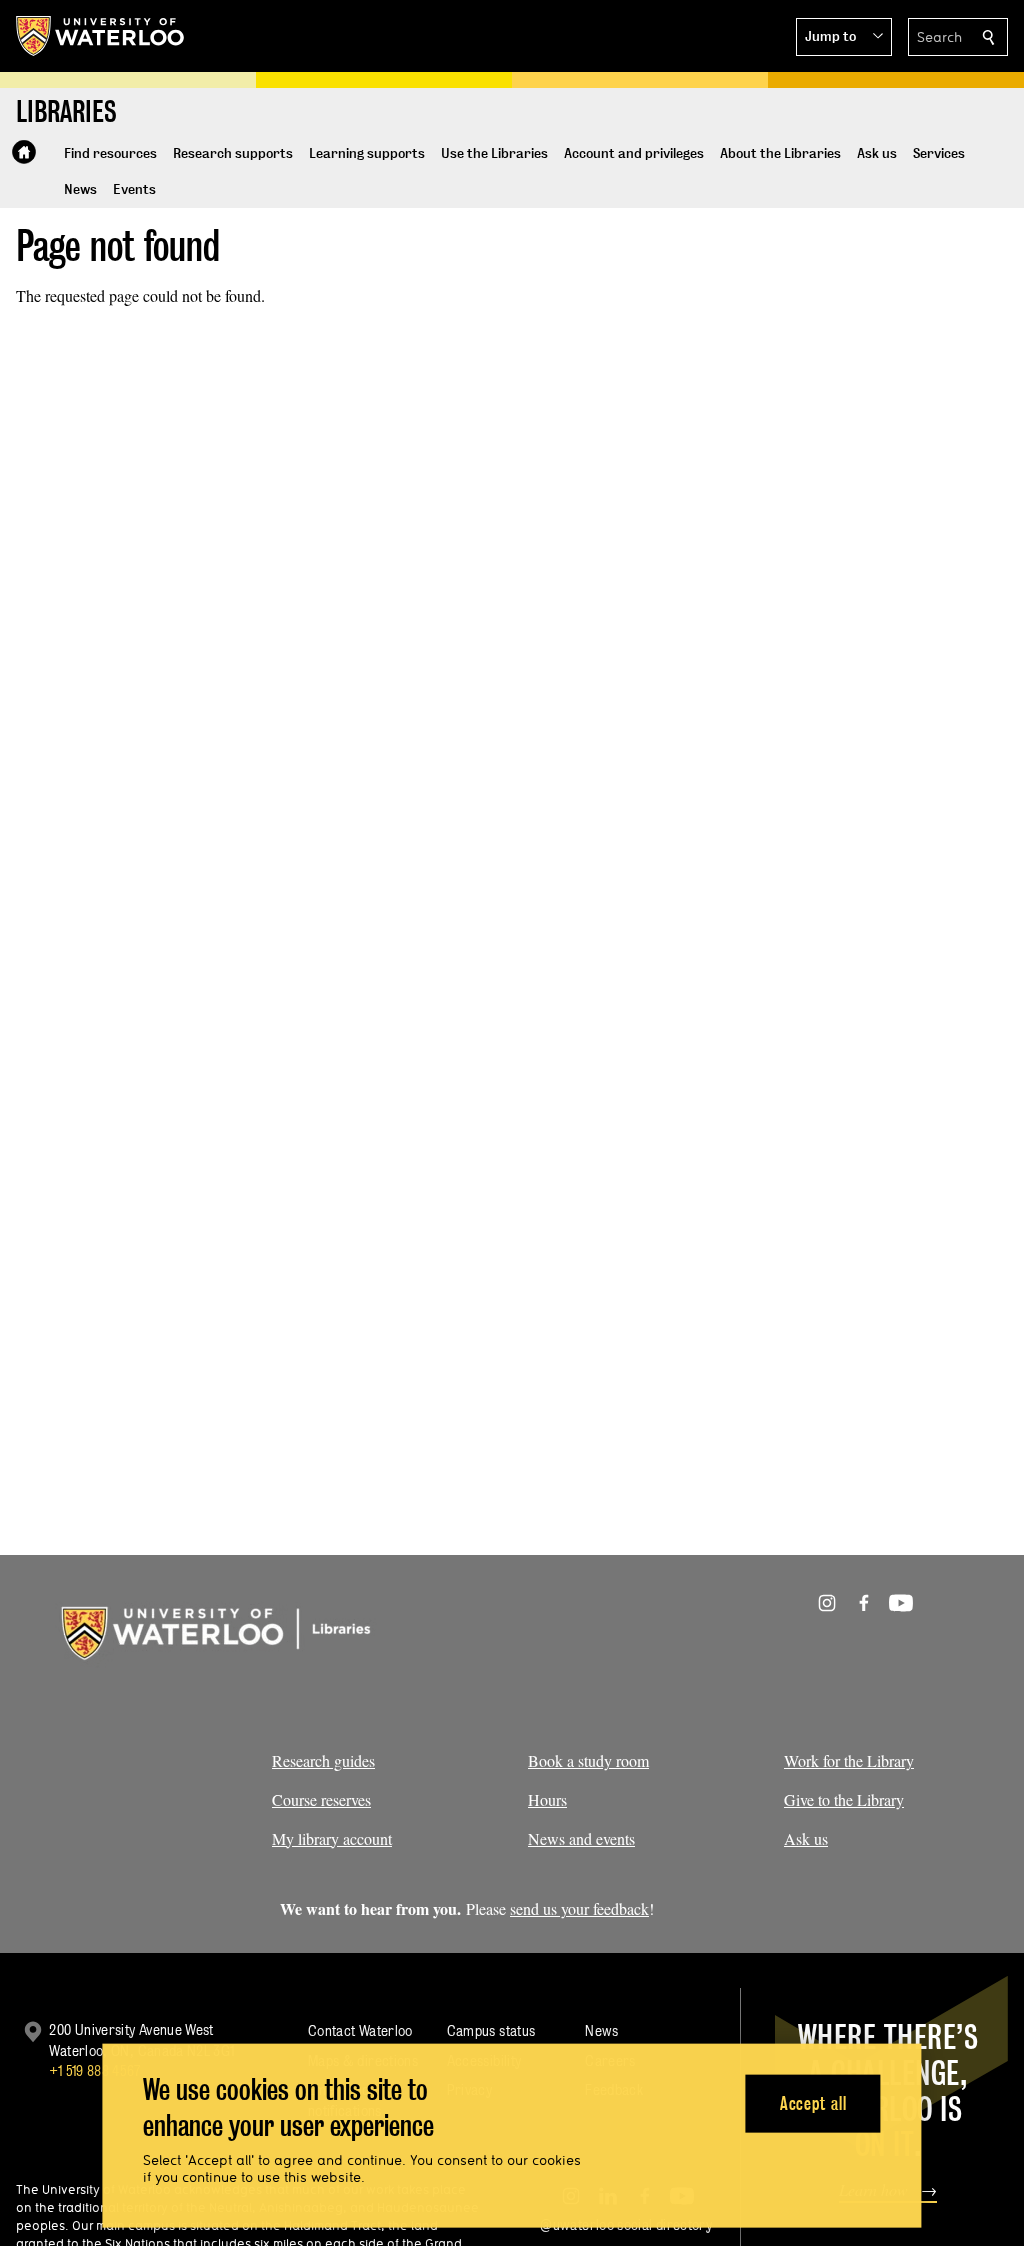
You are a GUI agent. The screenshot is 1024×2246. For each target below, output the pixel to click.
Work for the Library (849, 1760)
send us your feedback (579, 1908)
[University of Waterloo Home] (101, 36)
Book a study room (588, 1760)
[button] (844, 37)
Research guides (323, 1760)
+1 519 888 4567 (95, 2070)
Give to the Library (844, 1799)
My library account (332, 1838)
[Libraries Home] (24, 152)
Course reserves (321, 1799)
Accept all (813, 2102)
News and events (581, 1838)
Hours (547, 1799)
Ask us (806, 1838)
